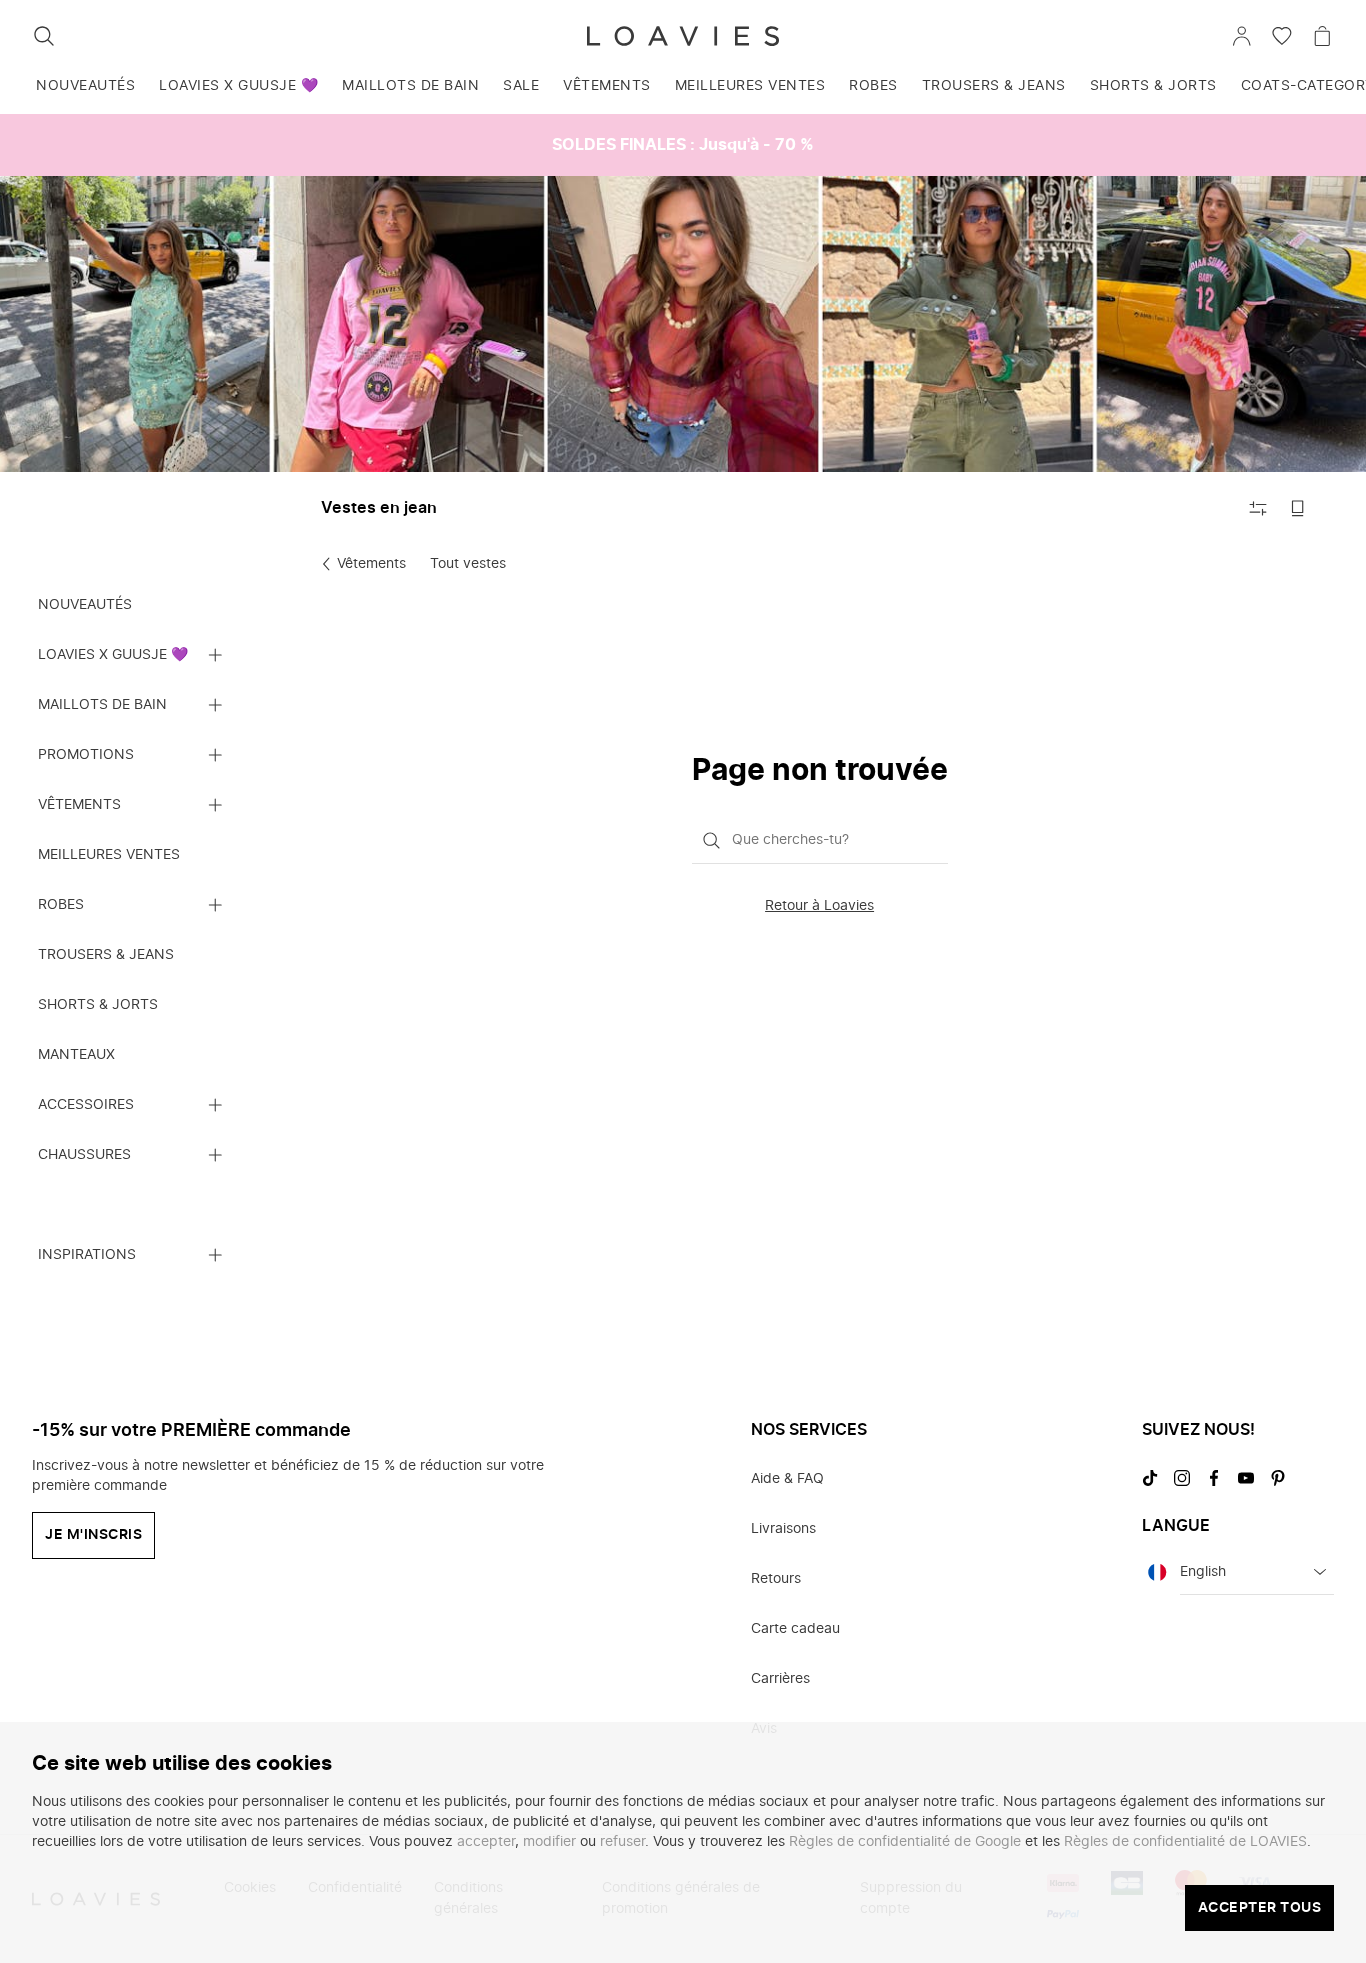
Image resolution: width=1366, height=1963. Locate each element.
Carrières (780, 1679)
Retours (776, 1579)
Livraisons (783, 1529)
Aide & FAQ (787, 1479)
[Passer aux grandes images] (1298, 508)
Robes (873, 86)
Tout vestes (468, 564)
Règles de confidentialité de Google (905, 1842)
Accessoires (86, 1105)
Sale (521, 86)
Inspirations (87, 1255)
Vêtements (607, 86)
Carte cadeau (795, 1629)
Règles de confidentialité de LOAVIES (1185, 1842)
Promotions (86, 755)
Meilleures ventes (750, 86)
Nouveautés (85, 86)
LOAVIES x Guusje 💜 (238, 86)
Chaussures (84, 1155)
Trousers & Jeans (994, 86)
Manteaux (76, 1055)
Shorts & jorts (1153, 86)
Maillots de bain (410, 86)
